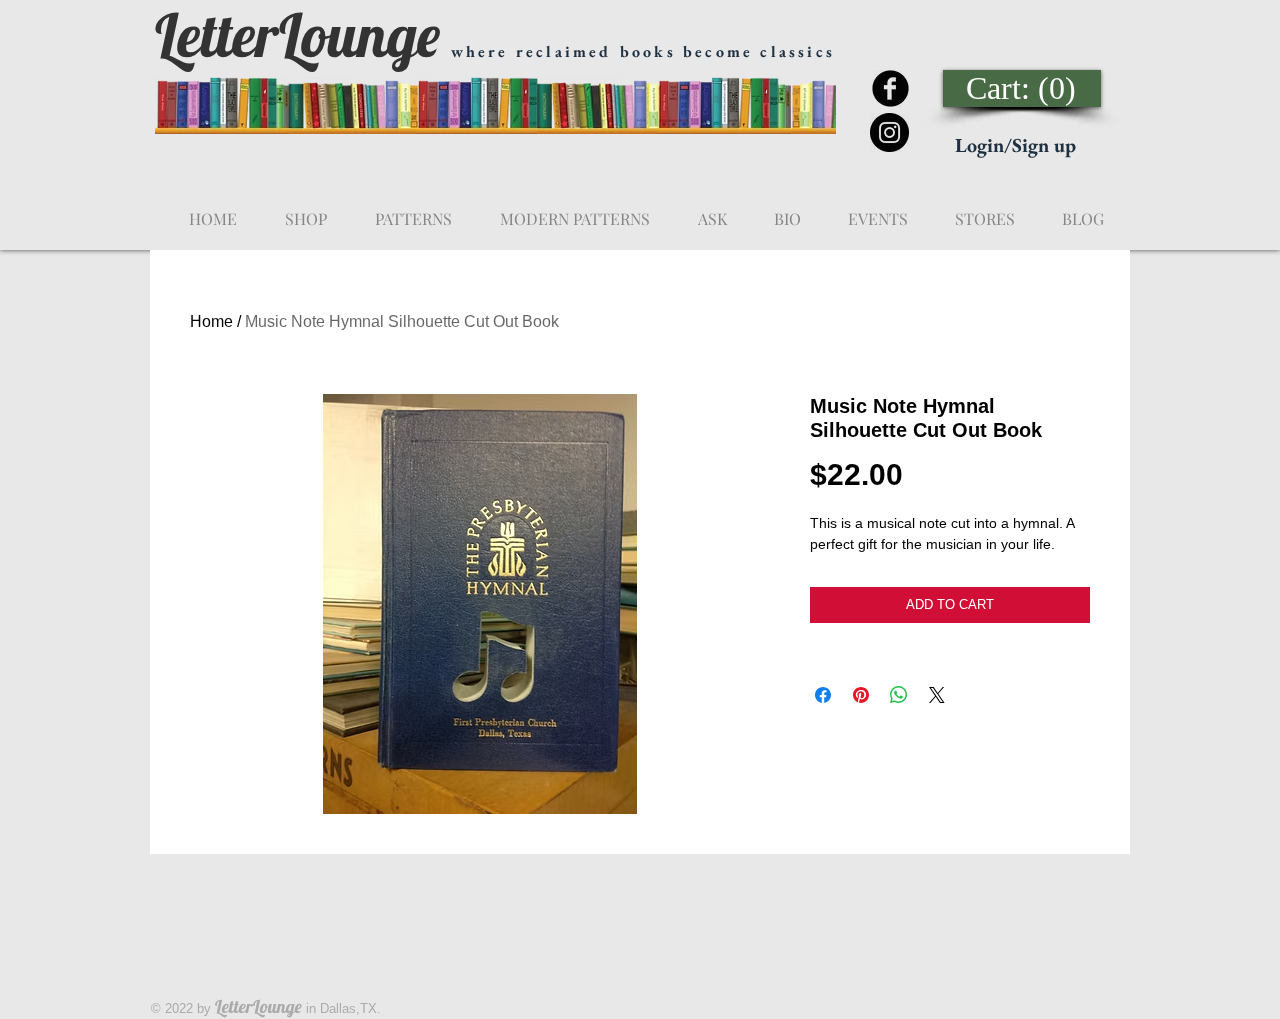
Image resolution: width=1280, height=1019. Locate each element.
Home (211, 321)
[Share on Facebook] (823, 695)
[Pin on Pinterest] (861, 695)
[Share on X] (937, 695)
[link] (1023, 88)
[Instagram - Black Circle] (889, 132)
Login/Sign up (1015, 145)
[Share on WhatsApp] (899, 695)
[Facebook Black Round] (890, 88)
